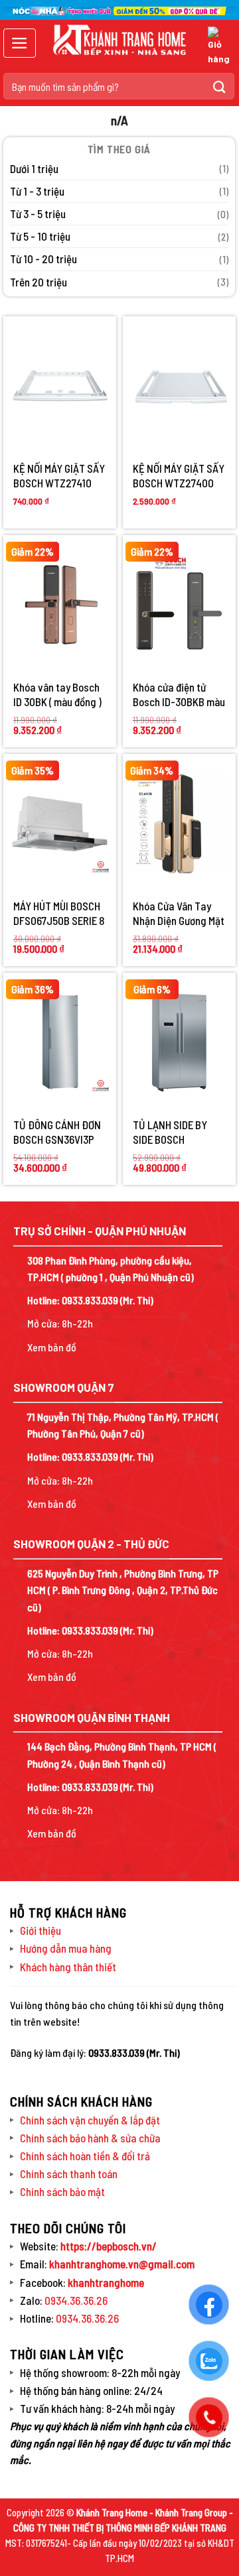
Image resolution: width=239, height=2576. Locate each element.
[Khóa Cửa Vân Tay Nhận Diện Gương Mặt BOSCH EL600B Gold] (179, 824)
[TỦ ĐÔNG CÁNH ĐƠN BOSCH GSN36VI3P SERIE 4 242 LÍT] (60, 1042)
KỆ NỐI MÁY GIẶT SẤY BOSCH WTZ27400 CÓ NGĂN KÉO (179, 476)
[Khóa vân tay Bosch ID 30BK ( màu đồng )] (60, 605)
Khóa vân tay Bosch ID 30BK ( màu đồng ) (57, 694)
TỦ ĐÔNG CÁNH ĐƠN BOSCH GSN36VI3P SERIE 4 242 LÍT (57, 1132)
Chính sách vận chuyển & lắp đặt (90, 2120)
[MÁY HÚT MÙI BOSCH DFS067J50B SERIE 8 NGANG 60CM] (60, 824)
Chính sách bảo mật (62, 2191)
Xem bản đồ (52, 1347)
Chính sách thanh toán (69, 2174)
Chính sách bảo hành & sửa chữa (90, 2138)
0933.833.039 (90, 1300)
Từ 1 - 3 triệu (37, 191)
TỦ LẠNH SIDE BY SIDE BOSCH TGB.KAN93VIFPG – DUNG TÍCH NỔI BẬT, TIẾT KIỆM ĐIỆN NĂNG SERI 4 (176, 1132)
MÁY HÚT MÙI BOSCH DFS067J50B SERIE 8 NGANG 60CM (59, 913)
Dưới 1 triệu (34, 168)
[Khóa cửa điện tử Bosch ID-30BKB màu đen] (179, 605)
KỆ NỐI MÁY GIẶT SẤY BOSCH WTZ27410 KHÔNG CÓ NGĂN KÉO (59, 476)
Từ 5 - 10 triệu (40, 236)
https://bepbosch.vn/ (108, 2246)
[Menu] (20, 43)
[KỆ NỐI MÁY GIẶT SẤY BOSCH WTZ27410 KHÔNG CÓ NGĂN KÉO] (60, 386)
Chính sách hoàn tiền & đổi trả (85, 2156)
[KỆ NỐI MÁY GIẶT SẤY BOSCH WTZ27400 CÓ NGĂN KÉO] (179, 386)
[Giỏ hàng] (218, 47)
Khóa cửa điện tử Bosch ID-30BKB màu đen (179, 695)
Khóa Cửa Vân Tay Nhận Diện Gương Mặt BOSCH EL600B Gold (179, 913)
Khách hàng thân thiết (68, 1967)
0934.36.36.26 (76, 2300)
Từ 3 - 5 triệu (38, 214)
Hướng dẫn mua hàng (66, 1948)
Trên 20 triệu (39, 282)
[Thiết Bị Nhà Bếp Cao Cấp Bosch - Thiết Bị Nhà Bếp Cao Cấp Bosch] (119, 40)
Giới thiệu (40, 1930)
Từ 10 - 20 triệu (43, 259)
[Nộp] (220, 86)
